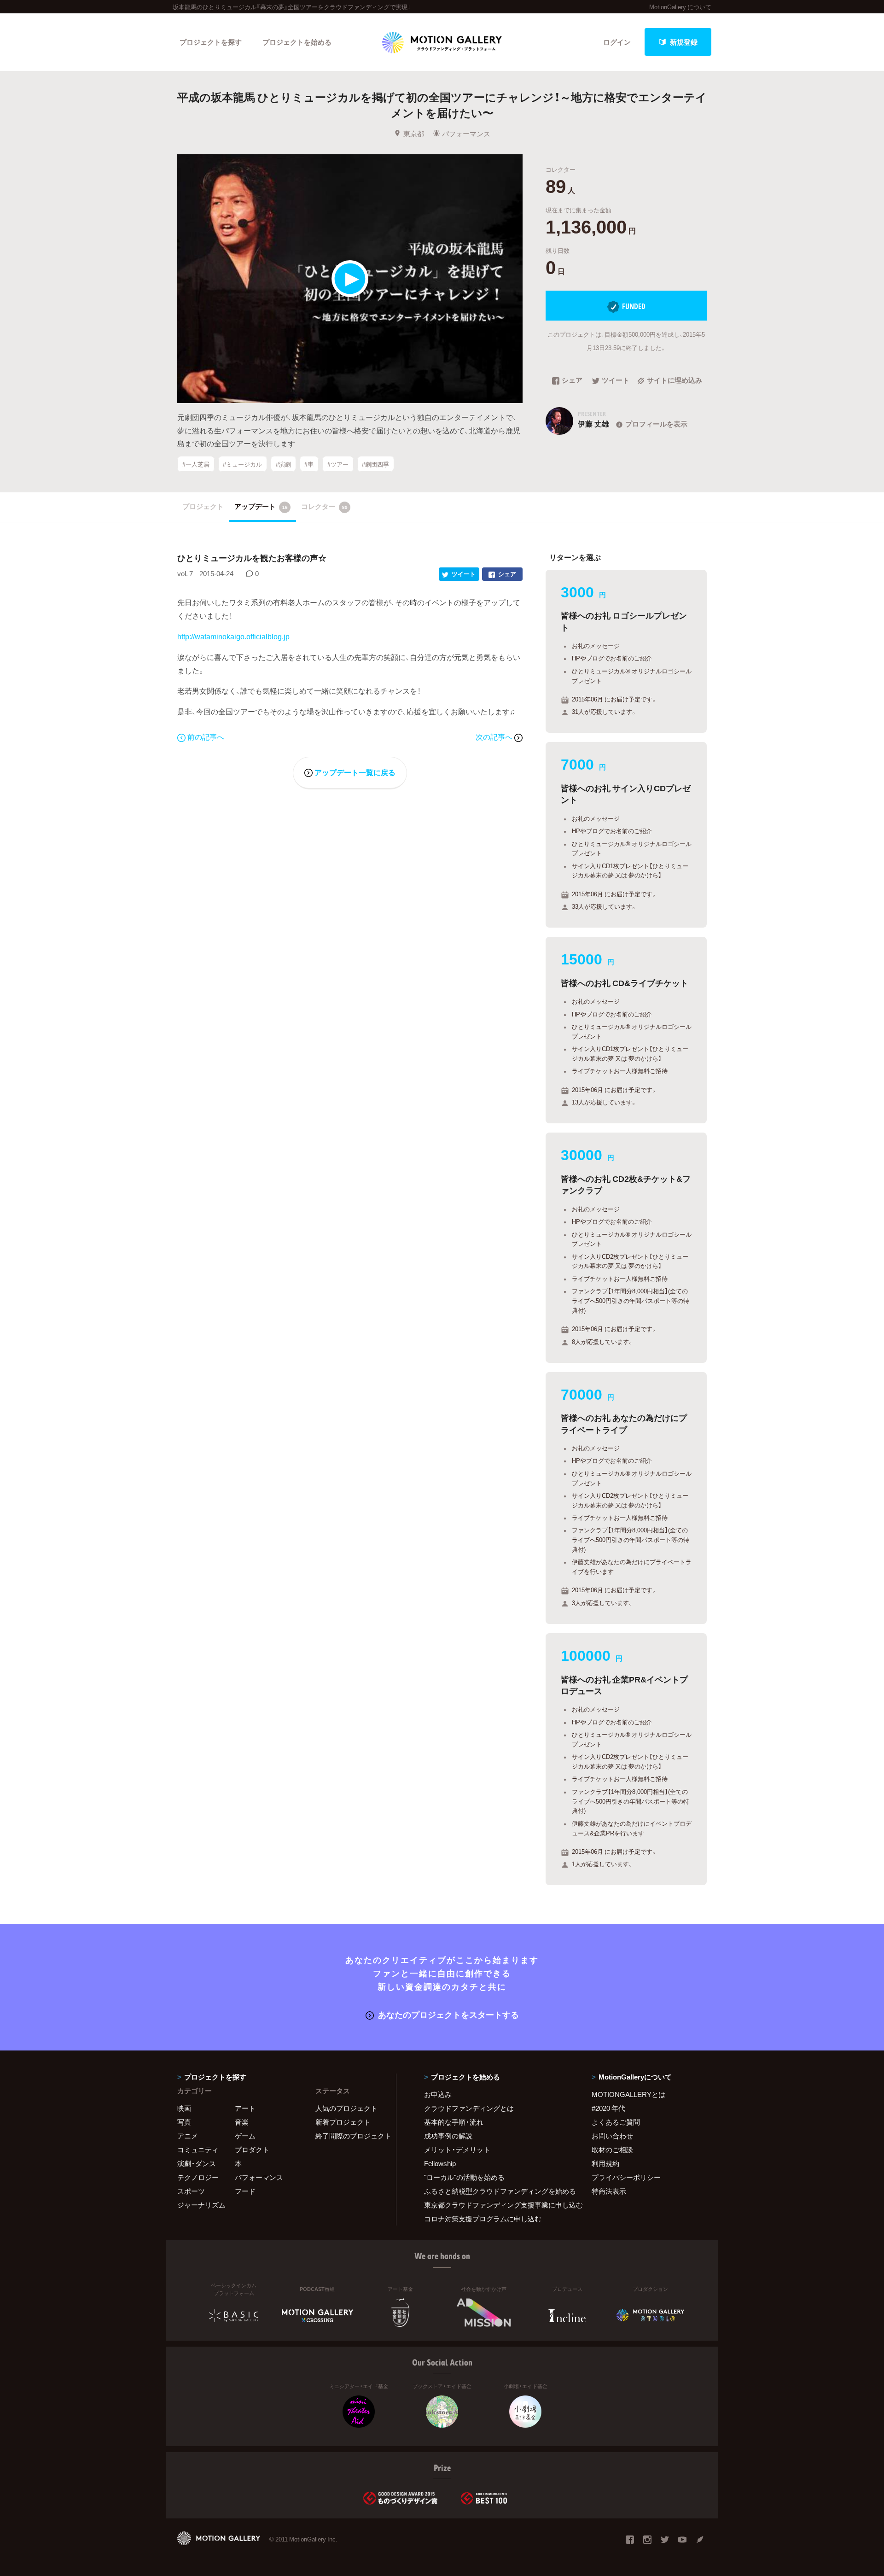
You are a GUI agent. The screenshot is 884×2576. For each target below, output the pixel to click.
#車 (309, 464)
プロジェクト (203, 506)
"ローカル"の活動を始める (464, 2177)
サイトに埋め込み (675, 381)
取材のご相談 (612, 2150)
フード (245, 2191)
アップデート (261, 506)
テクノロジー (198, 2177)
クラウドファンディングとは (469, 2108)
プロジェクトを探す (211, 42)
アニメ (188, 2136)
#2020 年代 (608, 2108)
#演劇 (283, 464)
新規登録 (684, 42)
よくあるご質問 (616, 2122)
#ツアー (338, 464)
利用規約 (605, 2163)
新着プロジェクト (343, 2122)
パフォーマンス (466, 134)
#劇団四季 (375, 464)
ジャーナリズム (201, 2205)
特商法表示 (609, 2191)
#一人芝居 (196, 464)
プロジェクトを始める (297, 42)
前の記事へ (206, 736)
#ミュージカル (242, 464)
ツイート (616, 381)
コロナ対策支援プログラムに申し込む (483, 2219)
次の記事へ (495, 736)
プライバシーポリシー (626, 2177)
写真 (184, 2122)
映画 (184, 2108)
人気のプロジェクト (346, 2108)
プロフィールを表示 (656, 424)
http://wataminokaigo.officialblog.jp (233, 636)
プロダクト (252, 2150)
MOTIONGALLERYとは (628, 2094)
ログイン (617, 42)
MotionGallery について (680, 7)
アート (245, 2108)
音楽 (242, 2122)
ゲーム (245, 2136)
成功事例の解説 (448, 2136)
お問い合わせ (612, 2136)
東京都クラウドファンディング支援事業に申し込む (496, 2205)
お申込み (438, 2094)
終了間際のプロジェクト (350, 2136)
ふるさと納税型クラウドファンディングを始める (496, 2191)
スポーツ (191, 2191)
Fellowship (440, 2163)
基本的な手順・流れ (454, 2122)
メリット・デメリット (457, 2150)
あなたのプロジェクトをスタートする (448, 2014)
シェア (572, 381)
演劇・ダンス (197, 2163)
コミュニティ (198, 2150)
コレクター (324, 506)
